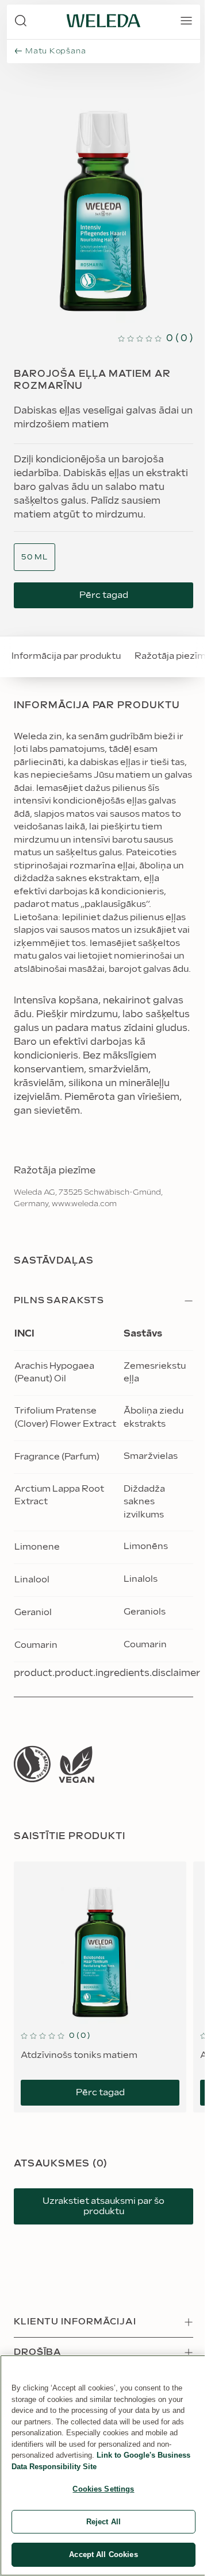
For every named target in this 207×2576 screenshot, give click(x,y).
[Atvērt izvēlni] (186, 21)
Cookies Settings (103, 2489)
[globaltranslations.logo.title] (103, 21)
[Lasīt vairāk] (32, 1764)
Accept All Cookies (103, 2554)
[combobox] (34, 557)
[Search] (21, 21)
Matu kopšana (55, 51)
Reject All (103, 2522)
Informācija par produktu (66, 656)
